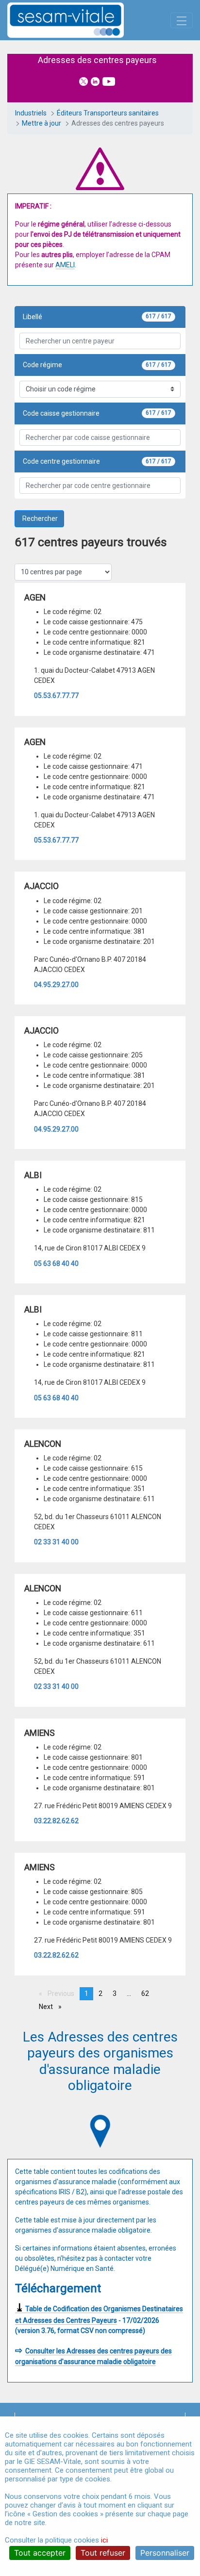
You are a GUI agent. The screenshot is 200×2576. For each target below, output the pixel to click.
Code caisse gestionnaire (61, 413)
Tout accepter (40, 2553)
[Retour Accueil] (83, 20)
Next (49, 2008)
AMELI (65, 265)
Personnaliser (165, 2553)
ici (104, 2540)
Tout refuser (103, 2553)
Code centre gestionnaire (61, 461)
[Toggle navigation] (182, 20)
